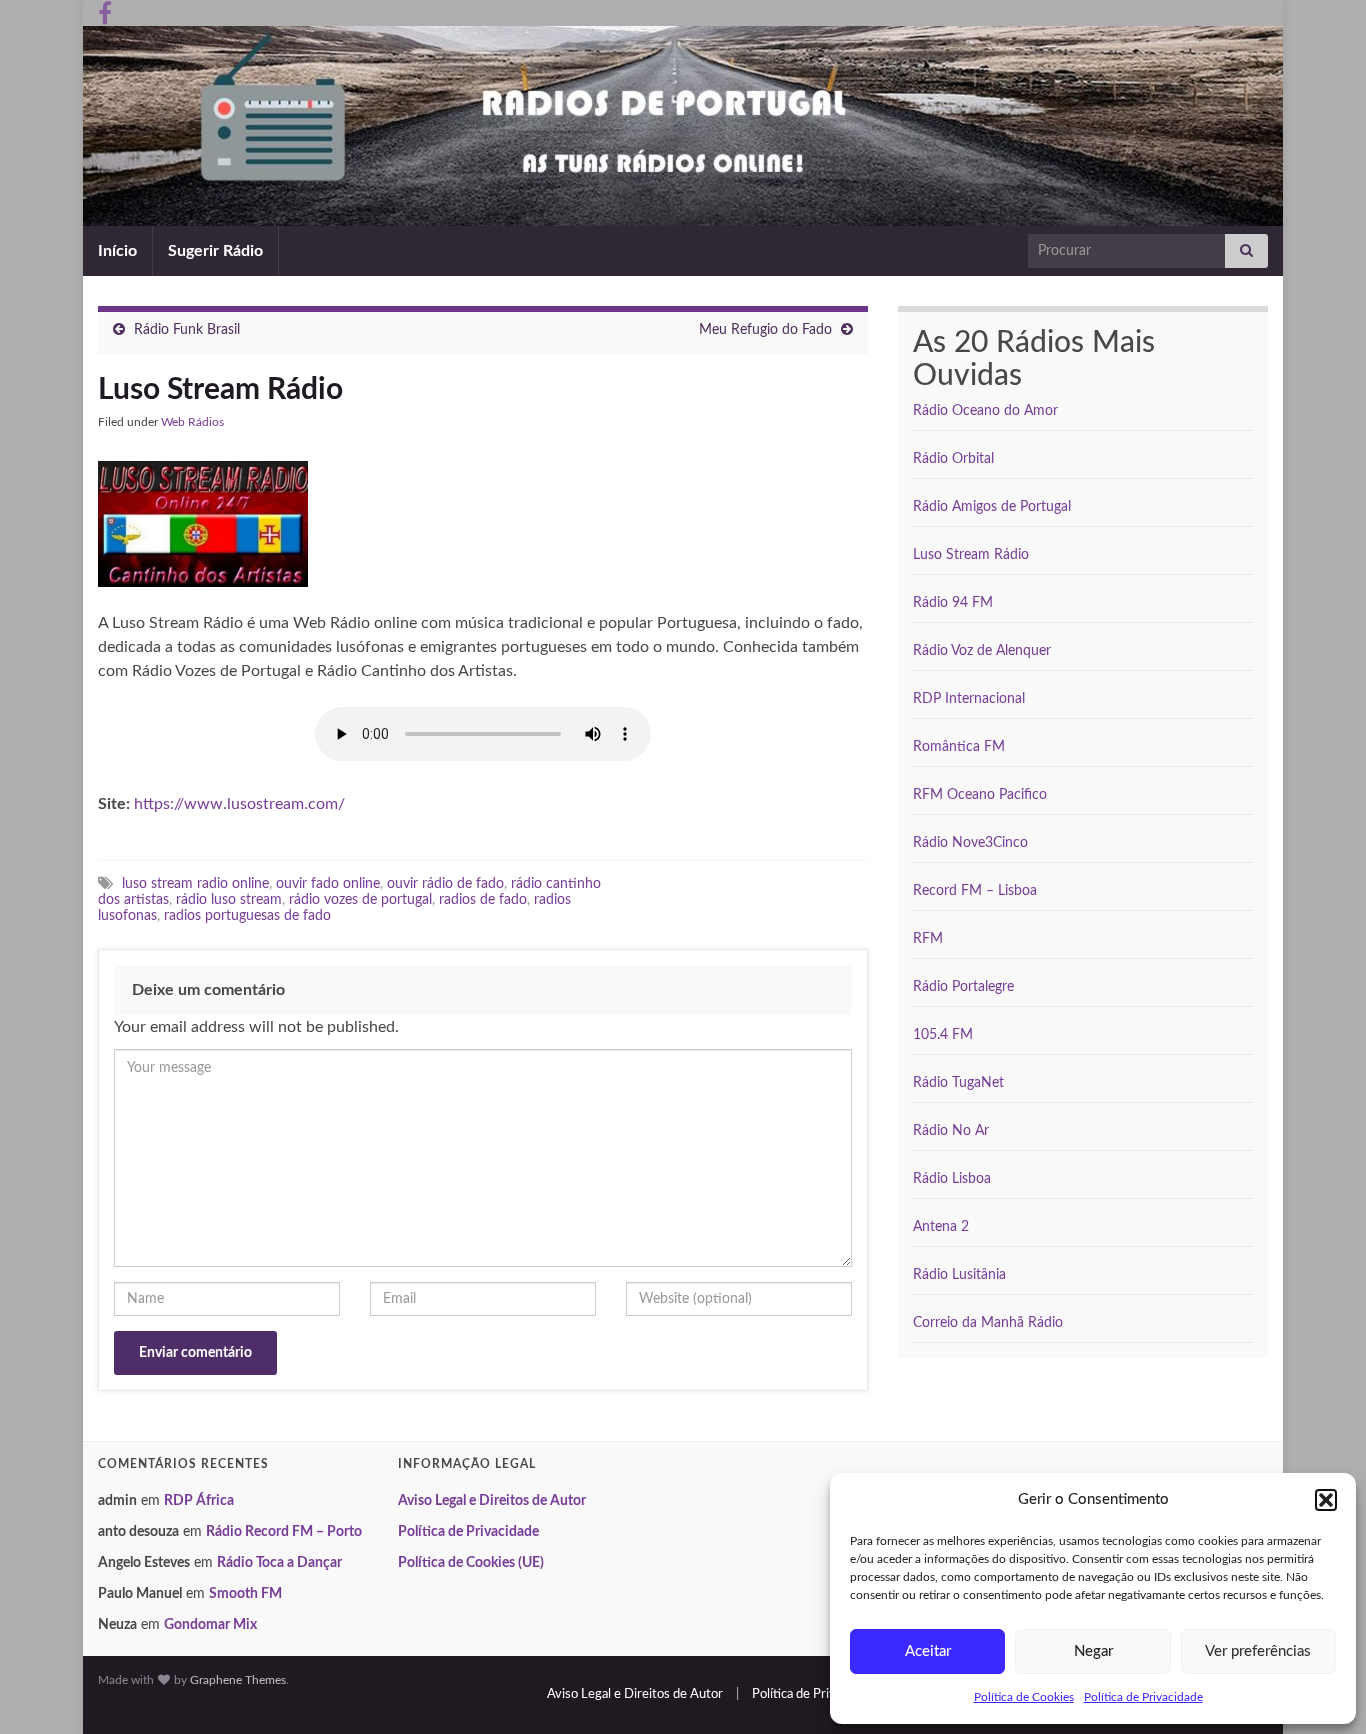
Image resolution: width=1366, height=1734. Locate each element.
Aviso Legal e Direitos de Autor (492, 1501)
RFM (928, 939)
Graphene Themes (238, 1680)
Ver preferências (1258, 1651)
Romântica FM (959, 747)
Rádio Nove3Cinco (970, 843)
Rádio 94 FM (953, 603)
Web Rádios (192, 422)
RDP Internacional (969, 699)
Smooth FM (245, 1594)
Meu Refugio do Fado (765, 330)
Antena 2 (941, 1227)
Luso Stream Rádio (971, 555)
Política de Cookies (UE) (471, 1563)
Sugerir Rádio (215, 251)
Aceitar (928, 1651)
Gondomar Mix (210, 1625)
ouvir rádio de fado (445, 883)
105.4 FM (943, 1035)
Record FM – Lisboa (975, 891)
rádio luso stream (229, 899)
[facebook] (105, 12)
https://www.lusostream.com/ (239, 804)
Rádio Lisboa (952, 1179)
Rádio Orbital (953, 459)
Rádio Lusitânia (959, 1275)
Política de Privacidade (1143, 1697)
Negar (1093, 1651)
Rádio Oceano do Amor (985, 411)
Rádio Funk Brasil (187, 330)
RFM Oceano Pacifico (980, 795)
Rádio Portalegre (963, 987)
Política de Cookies (1024, 1697)
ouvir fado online (328, 883)
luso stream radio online (195, 883)
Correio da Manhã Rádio (988, 1323)
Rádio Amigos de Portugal (992, 507)
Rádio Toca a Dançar (279, 1563)
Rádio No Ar (951, 1131)
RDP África (199, 1501)
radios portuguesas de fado (247, 915)
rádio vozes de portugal (360, 899)
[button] (1326, 1500)
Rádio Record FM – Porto (284, 1532)
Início (117, 251)
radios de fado (483, 899)
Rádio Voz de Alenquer (982, 651)
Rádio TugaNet (958, 1083)
